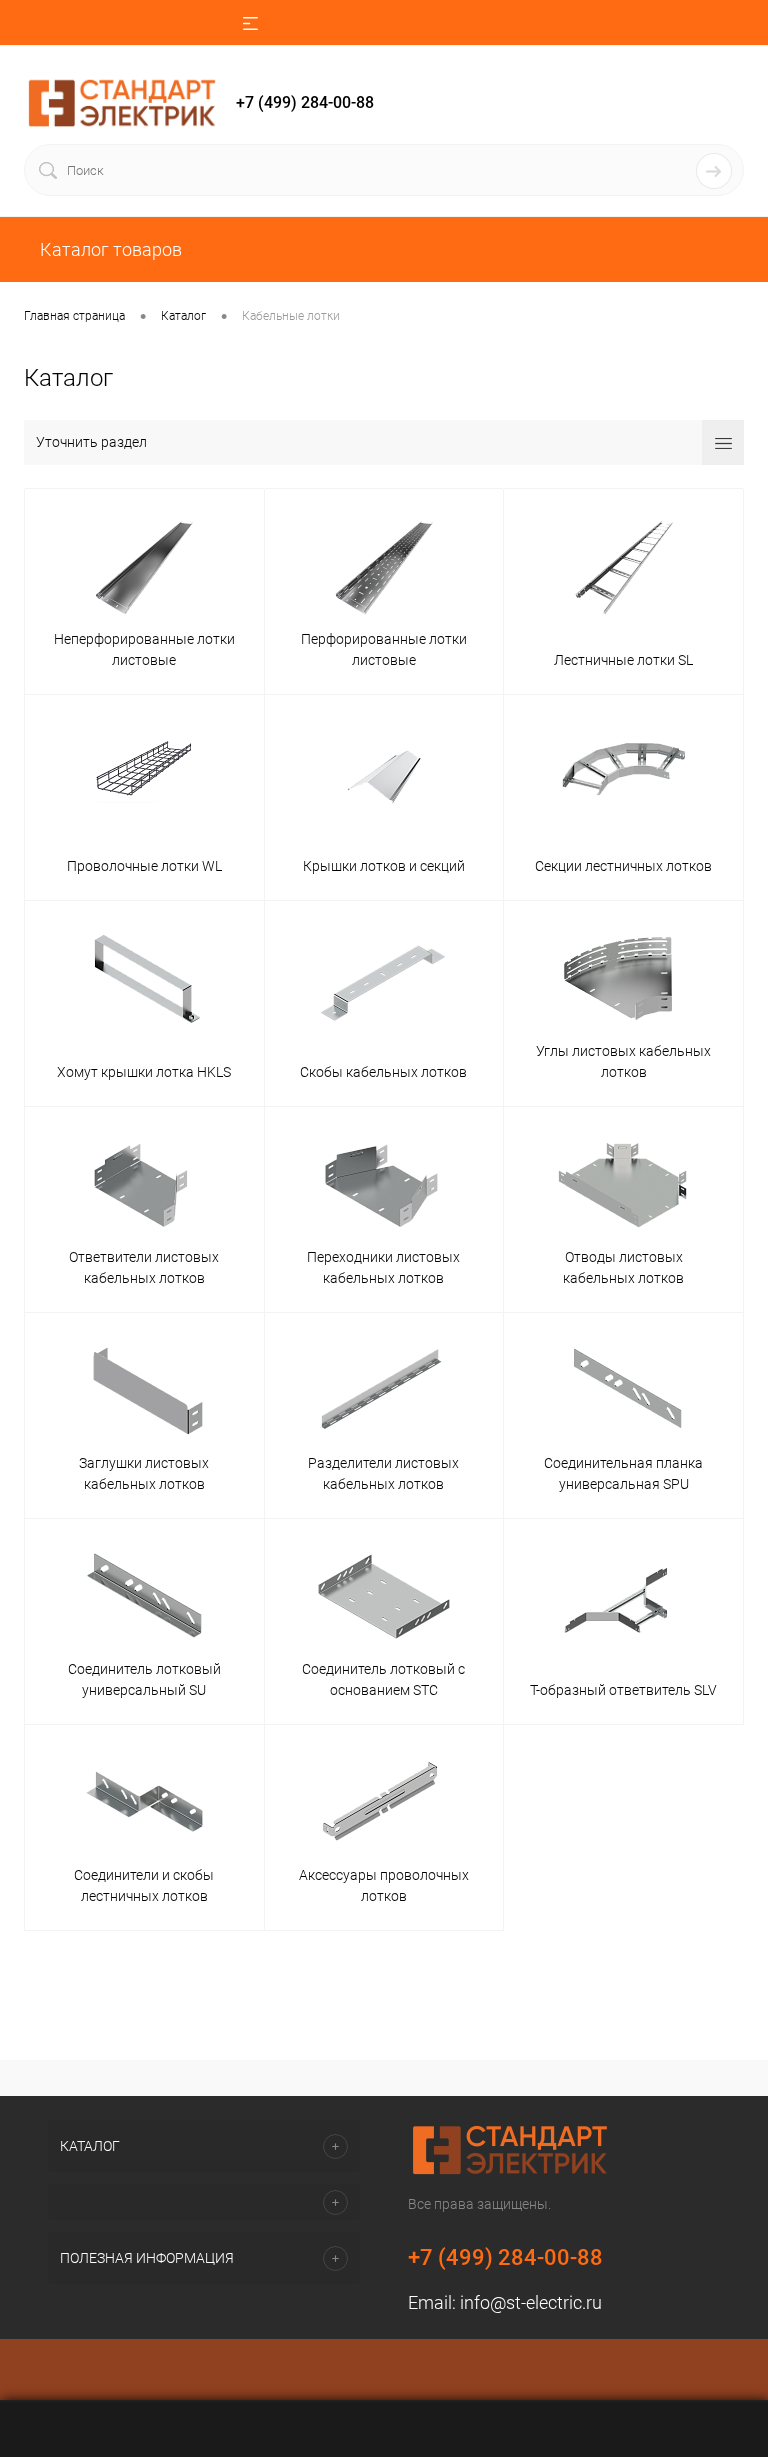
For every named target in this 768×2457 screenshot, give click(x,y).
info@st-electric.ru (531, 2302)
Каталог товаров (109, 249)
